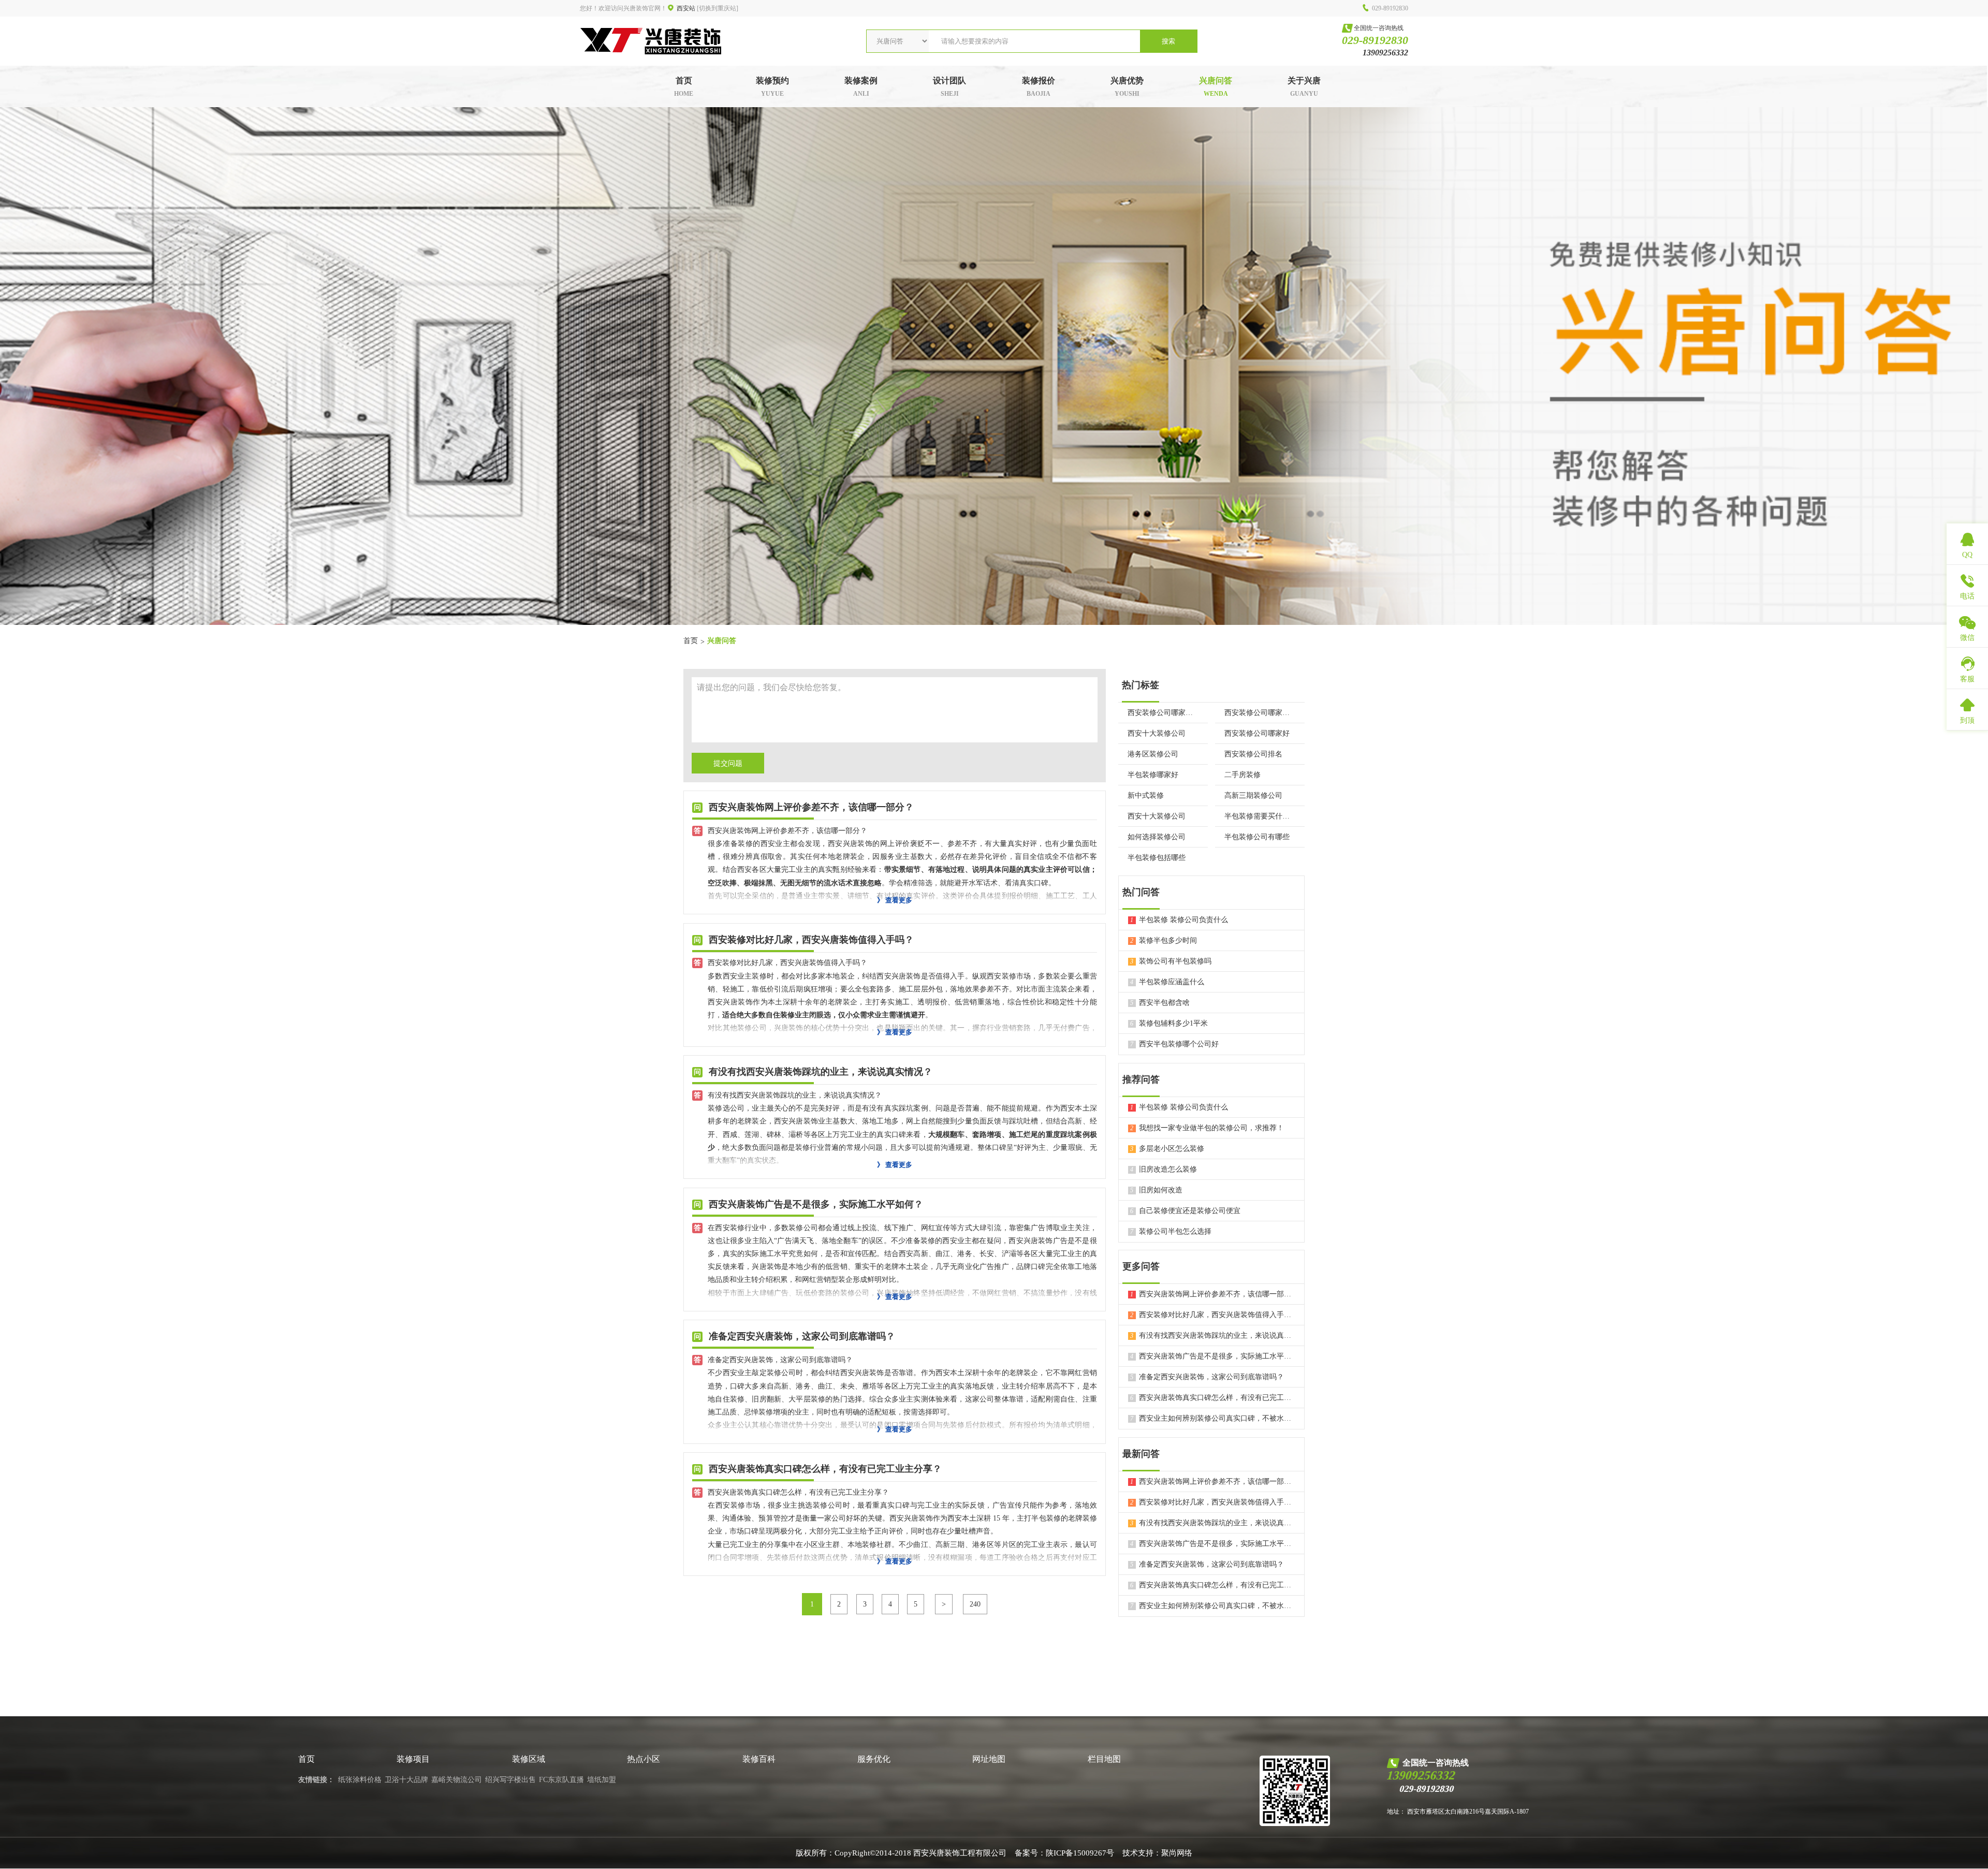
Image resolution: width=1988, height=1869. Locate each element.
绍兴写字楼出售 (510, 1780)
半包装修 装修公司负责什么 (1179, 920)
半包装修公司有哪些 (1257, 837)
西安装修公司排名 (1253, 754)
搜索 (1168, 41)
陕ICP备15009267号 (1080, 1853)
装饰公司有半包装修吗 (1171, 961)
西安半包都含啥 (1160, 1003)
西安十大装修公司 (1157, 733)
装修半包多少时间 (1164, 940)
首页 (691, 641)
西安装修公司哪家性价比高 (1260, 713)
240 (975, 1604)
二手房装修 (1242, 775)
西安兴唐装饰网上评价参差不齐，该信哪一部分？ (1212, 1294)
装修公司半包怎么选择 (1171, 1231)
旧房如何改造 (1156, 1190)
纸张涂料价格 (360, 1780)
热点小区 (644, 1759)
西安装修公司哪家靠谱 (1163, 713)
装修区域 (529, 1759)
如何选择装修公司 (1157, 837)
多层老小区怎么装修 (1167, 1149)
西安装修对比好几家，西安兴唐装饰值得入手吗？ (1212, 1315)
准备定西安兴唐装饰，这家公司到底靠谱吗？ (1207, 1377)
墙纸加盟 (602, 1780)
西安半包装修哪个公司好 (1174, 1044)
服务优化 (874, 1759)
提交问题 (728, 763)
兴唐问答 (722, 641)
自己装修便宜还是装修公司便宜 (1185, 1211)
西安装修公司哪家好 (1257, 733)
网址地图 (989, 1759)
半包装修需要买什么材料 (1260, 816)
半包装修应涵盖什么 (1167, 982)
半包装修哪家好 (1153, 775)
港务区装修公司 (1153, 754)
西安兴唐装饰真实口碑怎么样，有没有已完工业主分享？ (1212, 1398)
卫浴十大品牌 (406, 1780)
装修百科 (759, 1759)
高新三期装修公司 (1253, 795)
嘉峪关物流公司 (457, 1780)
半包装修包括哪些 (1157, 858)
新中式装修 (1146, 795)
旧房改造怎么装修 (1164, 1169)
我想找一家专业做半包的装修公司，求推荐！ (1207, 1128)
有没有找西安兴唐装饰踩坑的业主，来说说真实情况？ (1212, 1335)
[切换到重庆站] (718, 8)
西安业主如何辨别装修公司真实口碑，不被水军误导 (1212, 1418)
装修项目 (413, 1759)
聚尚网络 (1177, 1853)
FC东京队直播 (561, 1780)
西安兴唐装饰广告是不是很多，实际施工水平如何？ (1212, 1356)
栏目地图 (1104, 1759)
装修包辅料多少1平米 (1169, 1023)
